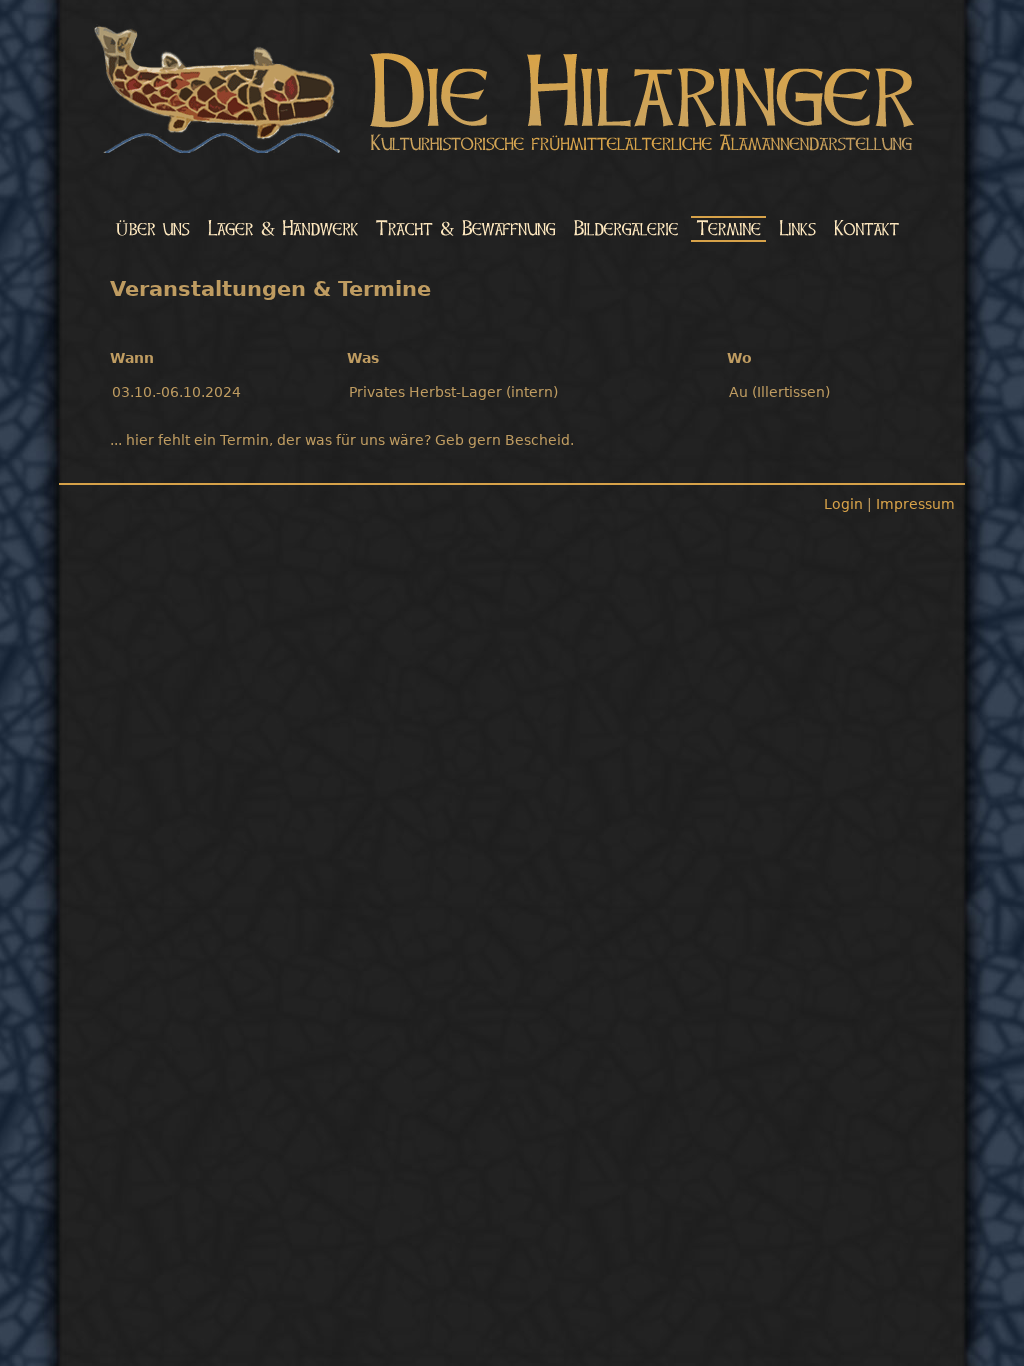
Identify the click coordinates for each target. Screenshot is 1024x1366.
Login (843, 504)
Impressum (915, 504)
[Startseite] (512, 93)
